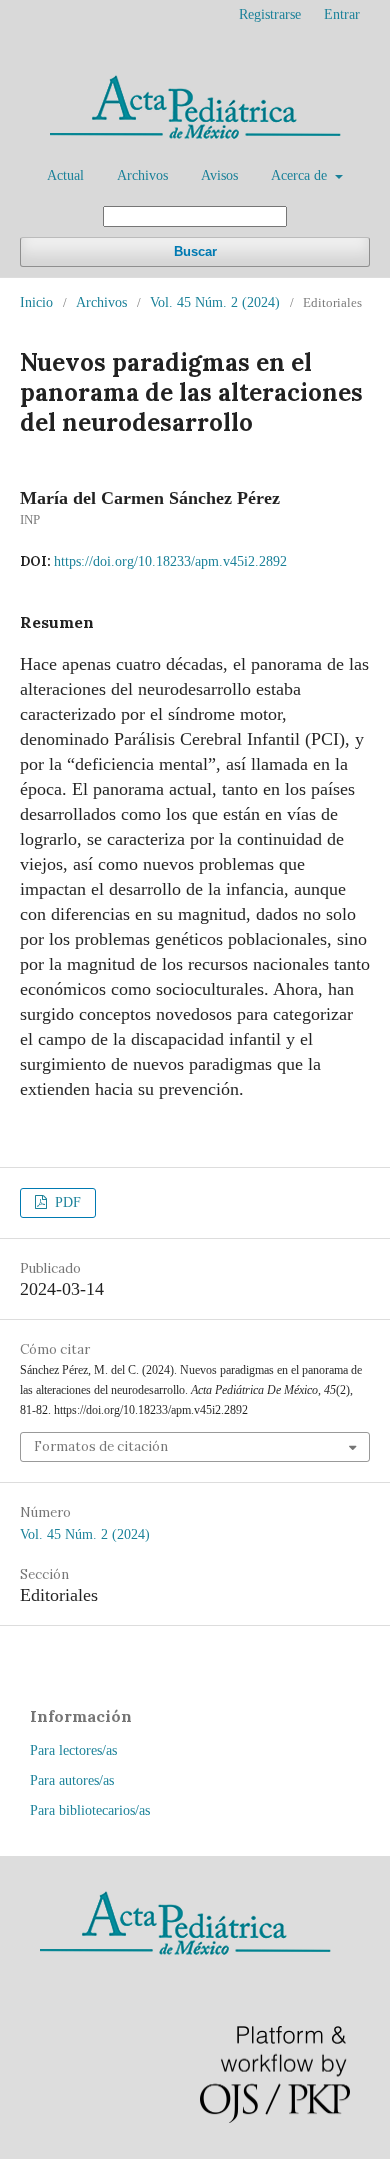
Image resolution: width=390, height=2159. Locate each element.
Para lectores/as (73, 1750)
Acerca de (301, 175)
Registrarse (270, 14)
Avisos (219, 175)
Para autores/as (72, 1780)
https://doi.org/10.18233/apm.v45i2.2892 (170, 561)
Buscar (195, 251)
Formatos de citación (101, 1446)
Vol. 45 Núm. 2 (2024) (215, 302)
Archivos (142, 175)
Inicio (36, 302)
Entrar (342, 14)
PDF (66, 1202)
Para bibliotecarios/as (90, 1810)
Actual (65, 175)
